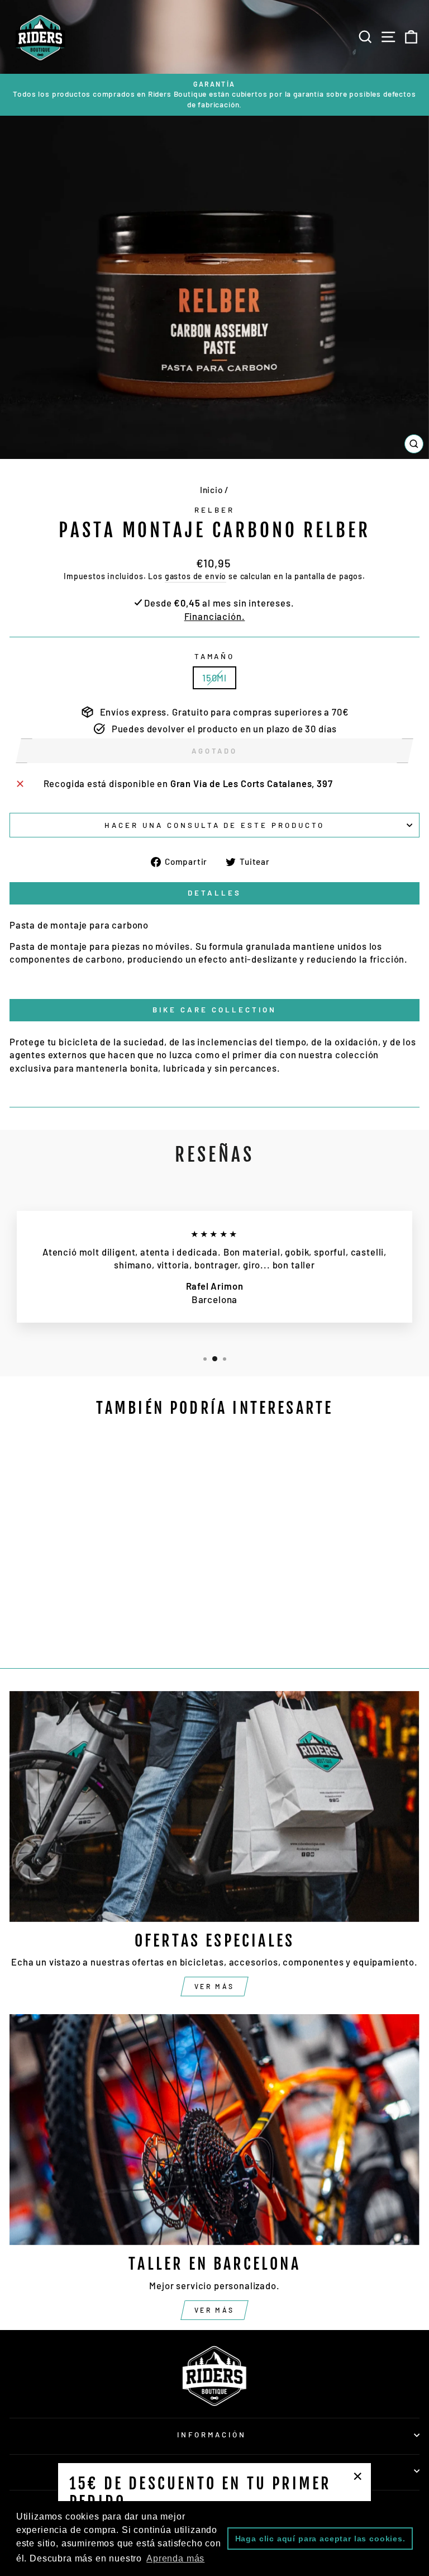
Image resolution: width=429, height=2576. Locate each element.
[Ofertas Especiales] (214, 1806)
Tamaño (215, 656)
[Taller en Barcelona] (214, 2130)
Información (212, 2435)
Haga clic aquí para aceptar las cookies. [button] (320, 2539)
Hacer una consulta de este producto (214, 825)
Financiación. (215, 616)
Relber (214, 510)
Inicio (211, 490)
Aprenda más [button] (175, 2558)
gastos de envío (196, 576)
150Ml (214, 678)
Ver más (214, 1986)
